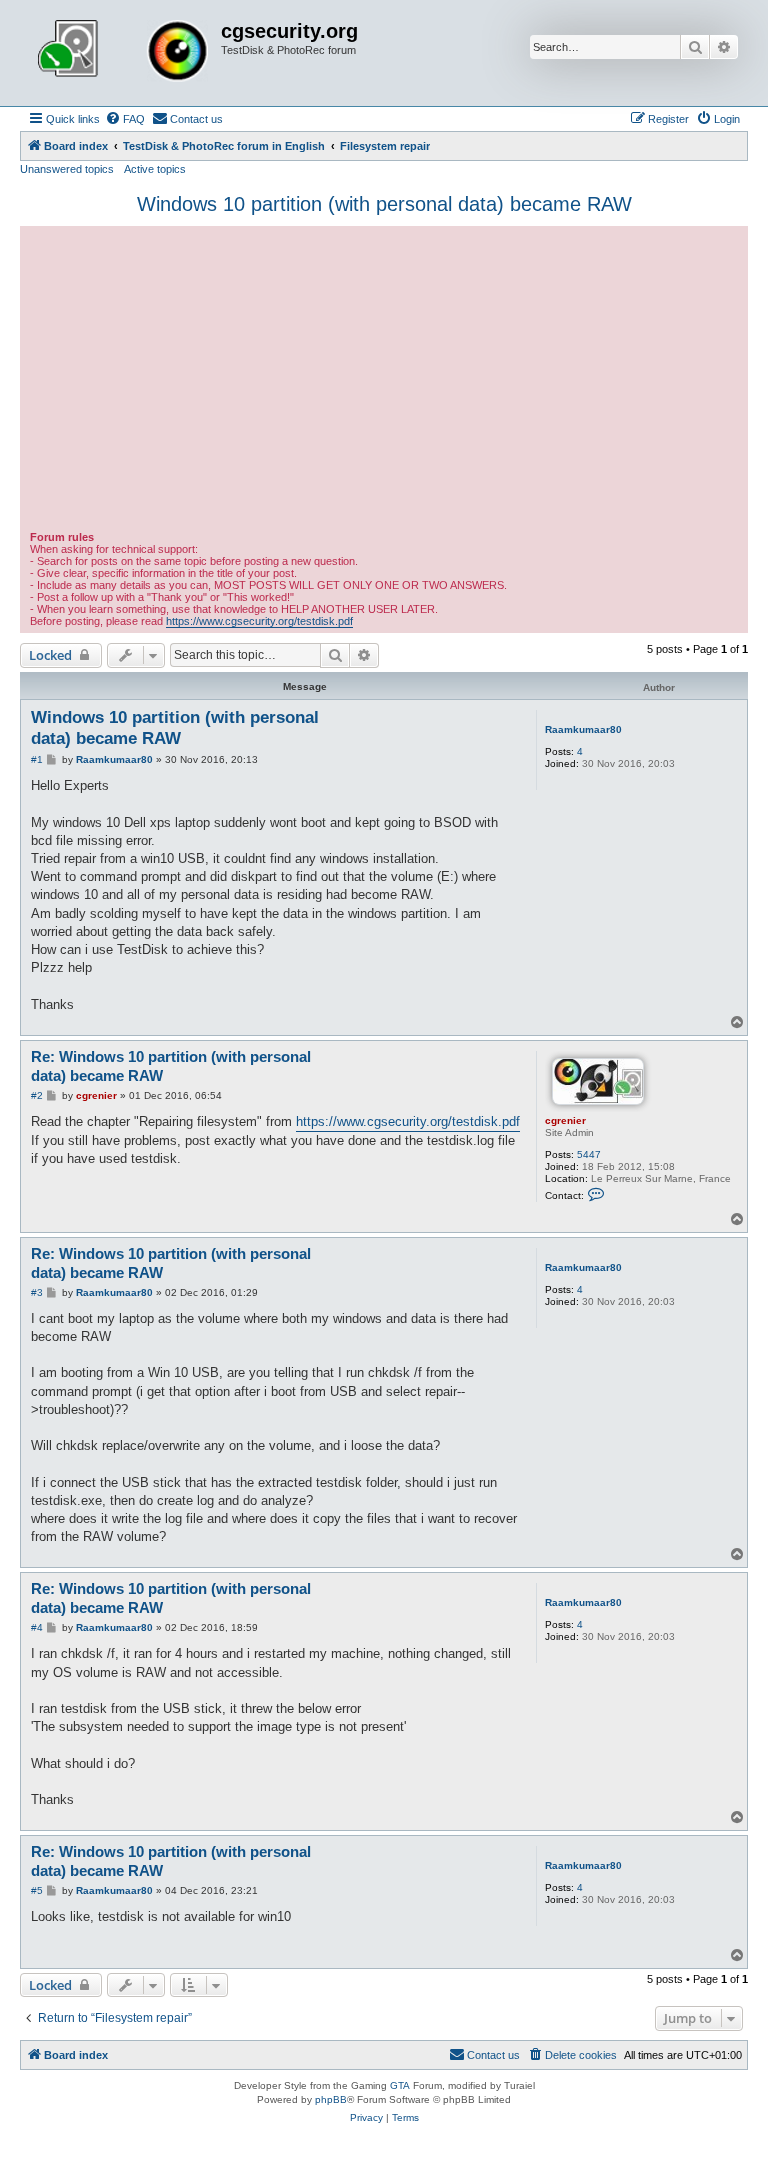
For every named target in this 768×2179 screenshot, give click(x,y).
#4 (37, 1627)
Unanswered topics (67, 169)
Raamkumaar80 (583, 729)
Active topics (155, 169)
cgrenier (565, 1120)
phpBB (331, 2099)
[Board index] (123, 53)
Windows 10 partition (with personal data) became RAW (384, 204)
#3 (37, 1292)
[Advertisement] (384, 381)
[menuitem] (125, 119)
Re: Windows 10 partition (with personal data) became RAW (171, 1066)
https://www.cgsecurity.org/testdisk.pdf (259, 621)
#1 (37, 759)
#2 (37, 1095)
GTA (400, 2085)
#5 (37, 1890)
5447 (589, 1154)
